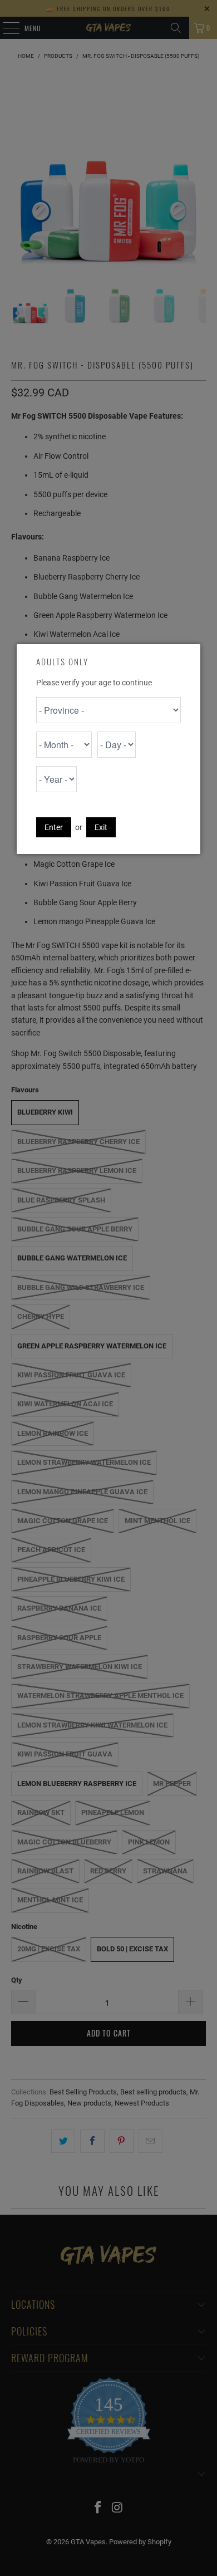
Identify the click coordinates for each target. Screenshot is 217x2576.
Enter (54, 827)
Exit (101, 827)
